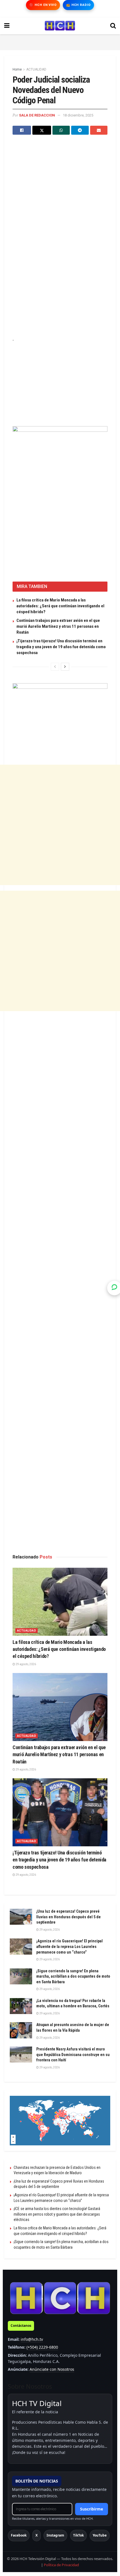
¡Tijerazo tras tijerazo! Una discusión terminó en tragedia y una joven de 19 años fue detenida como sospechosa (61, 647)
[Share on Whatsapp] (61, 130)
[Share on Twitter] (42, 130)
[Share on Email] (99, 130)
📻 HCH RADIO (78, 5)
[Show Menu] (7, 26)
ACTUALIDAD (36, 69)
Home (17, 69)
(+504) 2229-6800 (42, 2347)
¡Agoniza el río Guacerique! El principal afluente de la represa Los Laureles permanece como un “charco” (69, 1946)
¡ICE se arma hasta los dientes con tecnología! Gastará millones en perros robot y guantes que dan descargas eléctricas (57, 2214)
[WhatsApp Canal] (114, 1288)
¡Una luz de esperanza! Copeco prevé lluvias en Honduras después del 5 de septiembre (69, 1917)
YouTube (100, 2535)
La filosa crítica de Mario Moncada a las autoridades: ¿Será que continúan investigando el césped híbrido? (60, 606)
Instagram (55, 2535)
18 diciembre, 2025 (78, 115)
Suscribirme (92, 2509)
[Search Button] (113, 26)
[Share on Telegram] (80, 130)
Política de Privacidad (61, 2565)
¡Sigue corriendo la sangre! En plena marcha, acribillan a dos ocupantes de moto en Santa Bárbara (73, 1976)
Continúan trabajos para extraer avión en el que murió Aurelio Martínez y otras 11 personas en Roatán (58, 626)
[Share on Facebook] (22, 130)
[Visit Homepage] (60, 26)
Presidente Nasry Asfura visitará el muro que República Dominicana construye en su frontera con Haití (73, 2054)
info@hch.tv (32, 2339)
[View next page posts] (65, 667)
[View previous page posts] (55, 667)
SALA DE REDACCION (37, 115)
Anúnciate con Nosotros (52, 2369)
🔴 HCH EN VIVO (43, 5)
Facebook (19, 2535)
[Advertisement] (60, 41)
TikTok (78, 2535)
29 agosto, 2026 (26, 1664)
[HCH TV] (60, 2298)
